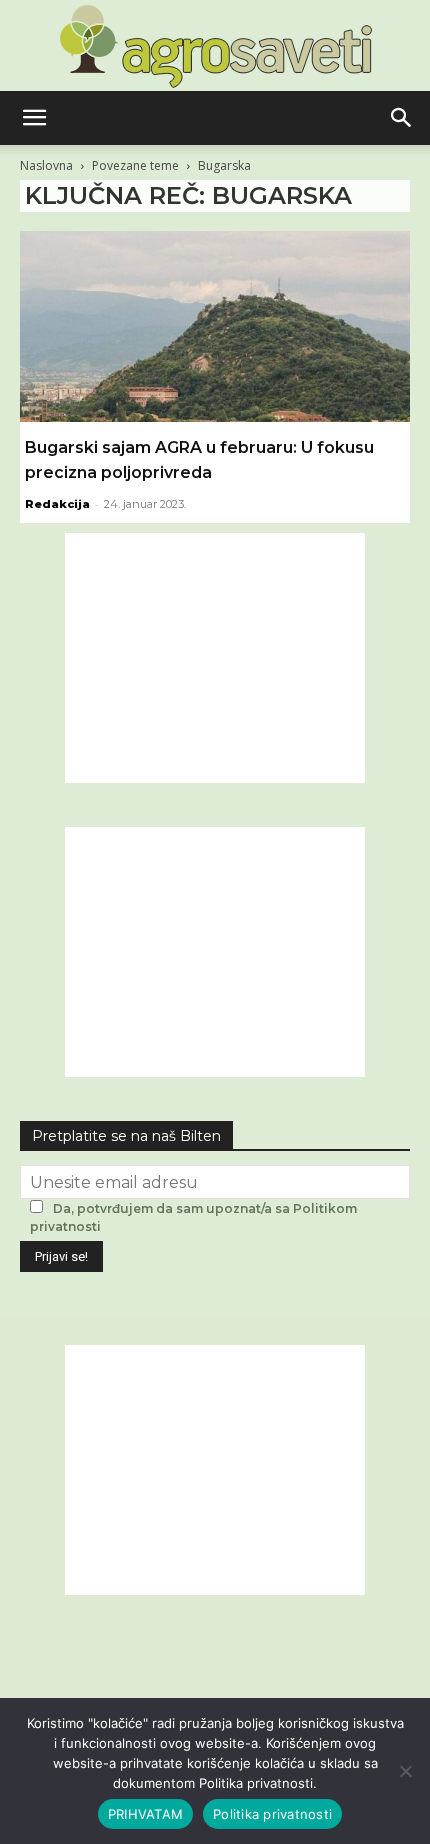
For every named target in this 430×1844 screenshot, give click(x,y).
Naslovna (46, 165)
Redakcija (57, 504)
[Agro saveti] (215, 46)
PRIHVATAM (145, 1814)
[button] (34, 118)
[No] (405, 1771)
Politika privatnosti (272, 1814)
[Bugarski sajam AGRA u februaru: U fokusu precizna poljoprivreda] (215, 326)
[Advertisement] (215, 658)
